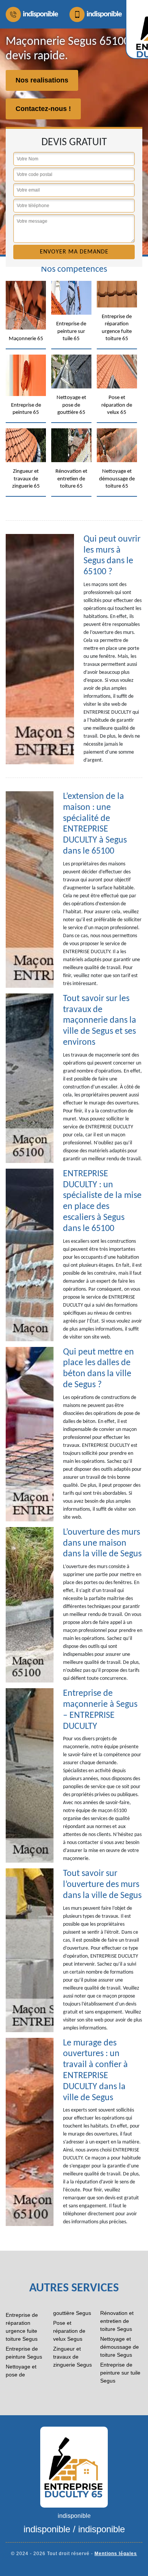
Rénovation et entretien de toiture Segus (117, 2321)
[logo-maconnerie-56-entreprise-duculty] (74, 2467)
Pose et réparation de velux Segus (69, 2331)
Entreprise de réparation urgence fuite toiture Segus (22, 2327)
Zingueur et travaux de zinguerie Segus (72, 2357)
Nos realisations (42, 80)
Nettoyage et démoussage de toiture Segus (120, 2347)
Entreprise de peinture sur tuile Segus (120, 2373)
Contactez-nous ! (43, 109)
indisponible (40, 14)
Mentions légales (116, 2554)
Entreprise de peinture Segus (24, 2353)
